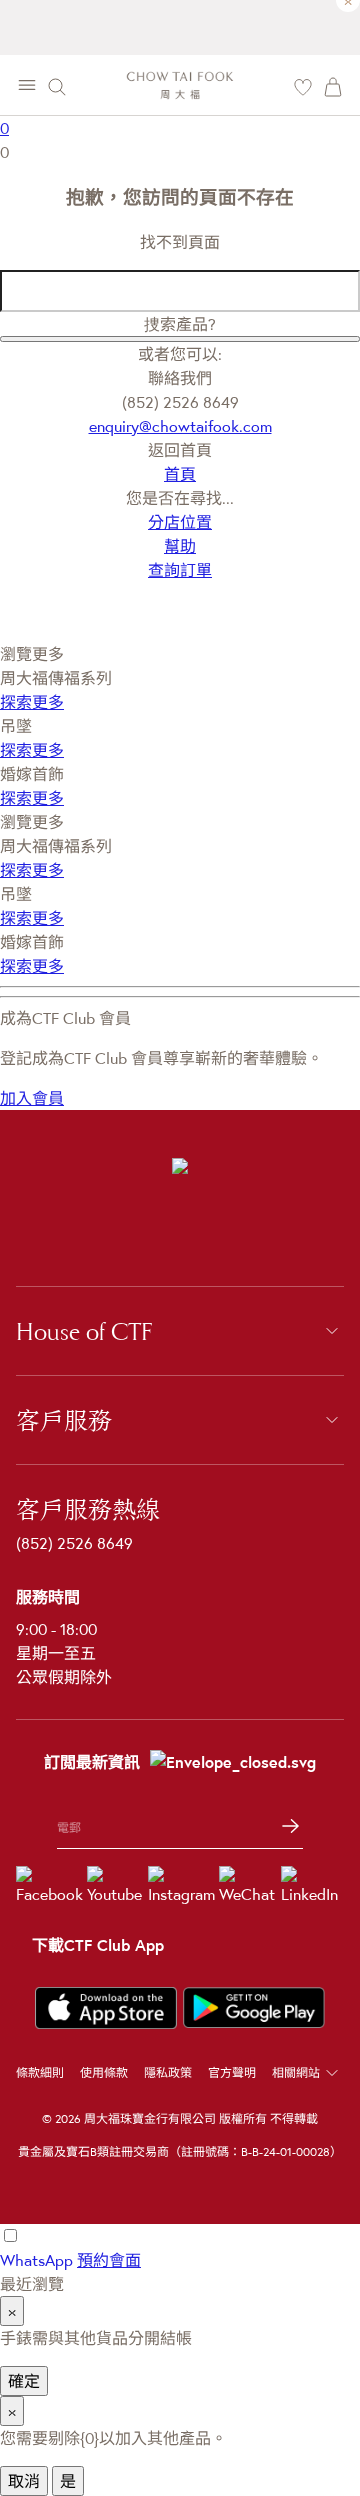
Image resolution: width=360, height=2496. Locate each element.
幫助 (180, 546)
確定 (24, 2381)
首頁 (180, 474)
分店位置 (180, 522)
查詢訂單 (180, 570)
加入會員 (32, 1098)
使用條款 (104, 2072)
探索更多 (32, 702)
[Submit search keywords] (180, 339)
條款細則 (40, 2072)
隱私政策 (168, 2072)
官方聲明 (232, 2072)
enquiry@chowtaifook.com (180, 426)
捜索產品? (180, 324)
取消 (24, 2481)
